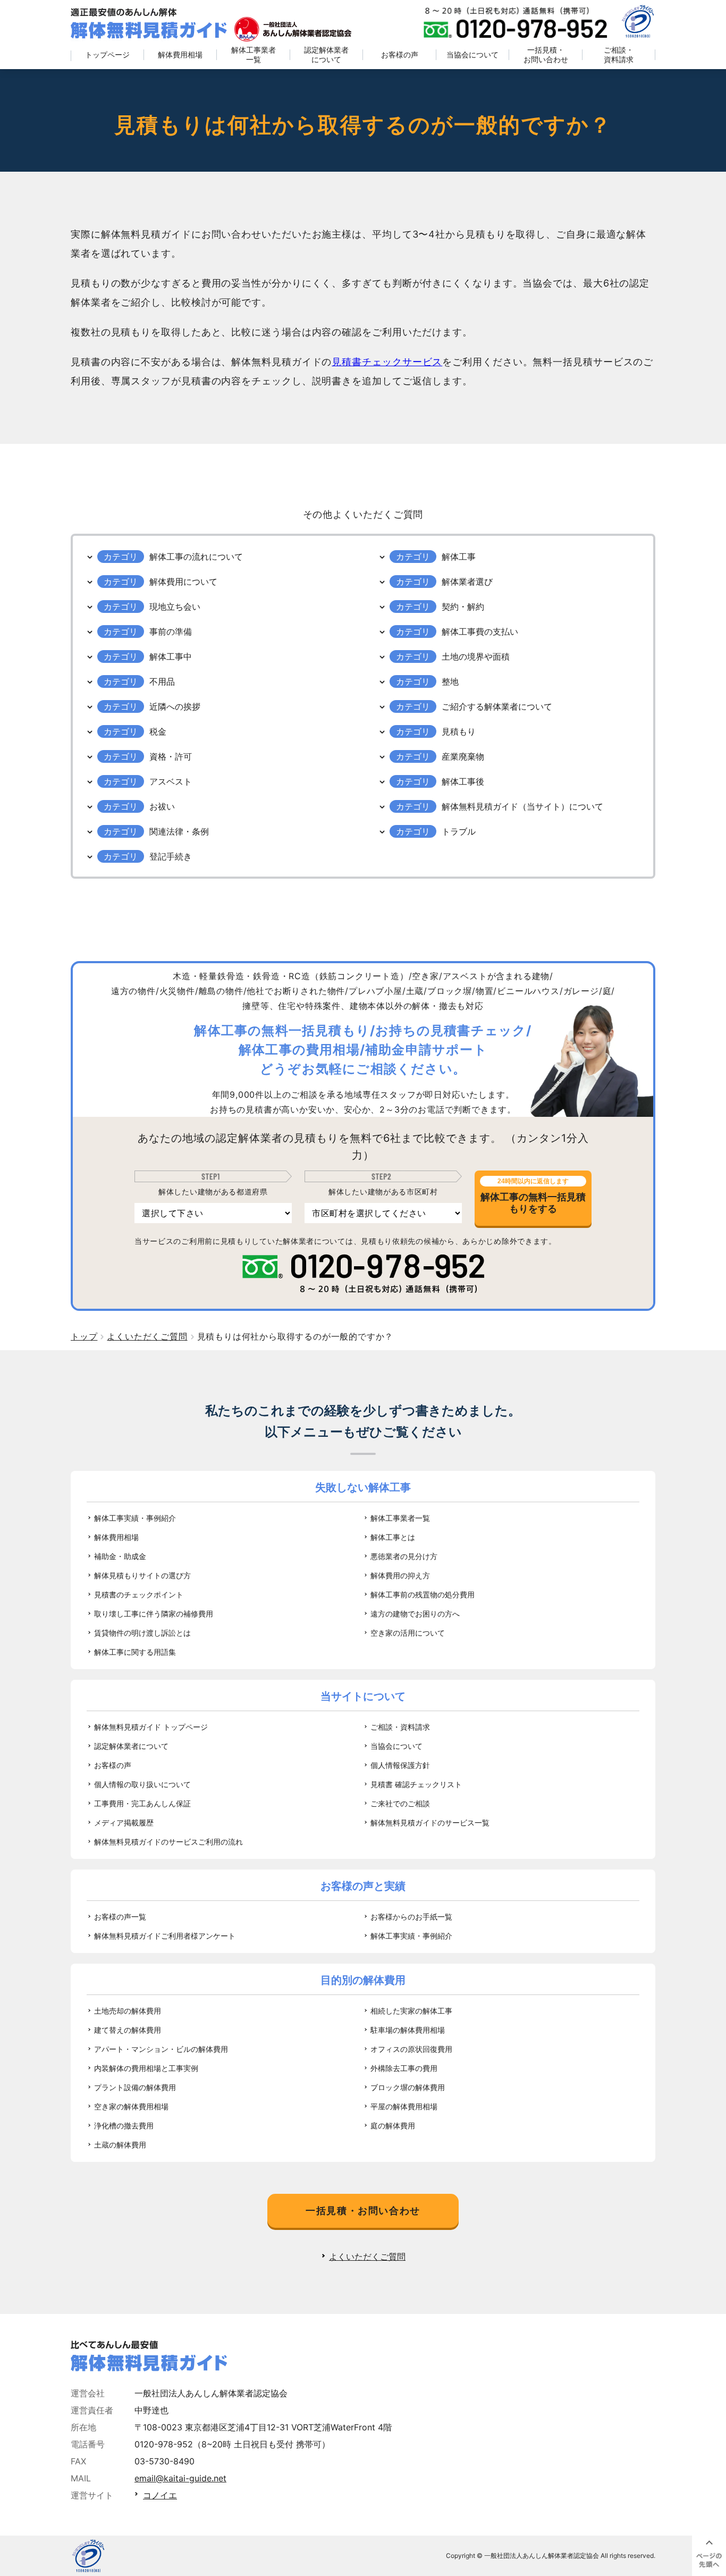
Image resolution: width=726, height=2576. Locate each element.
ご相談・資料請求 (619, 54)
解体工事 (459, 557)
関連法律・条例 (179, 831)
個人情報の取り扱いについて (142, 1784)
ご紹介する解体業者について (497, 706)
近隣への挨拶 (175, 706)
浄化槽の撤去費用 (124, 2125)
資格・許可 (171, 756)
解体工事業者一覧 (254, 54)
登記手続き (171, 856)
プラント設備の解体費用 (135, 2087)
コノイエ (160, 2495)
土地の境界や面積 (476, 656)
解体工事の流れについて (196, 557)
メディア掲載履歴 (124, 1822)
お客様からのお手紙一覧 (411, 1917)
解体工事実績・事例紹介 (135, 1518)
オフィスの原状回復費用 (411, 2049)
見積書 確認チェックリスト (416, 1784)
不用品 (162, 681)
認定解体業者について (326, 54)
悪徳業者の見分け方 (404, 1556)
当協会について (472, 54)
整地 (450, 681)
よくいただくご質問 (367, 2257)
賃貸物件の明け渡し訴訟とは (142, 1633)
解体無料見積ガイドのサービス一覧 (430, 1822)
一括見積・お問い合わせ (546, 54)
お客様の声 (400, 54)
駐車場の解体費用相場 (408, 2030)
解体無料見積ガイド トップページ (151, 1727)
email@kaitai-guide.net (180, 2478)
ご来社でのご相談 (400, 1803)
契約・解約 (463, 607)
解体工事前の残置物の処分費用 (423, 1594)
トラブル (459, 831)
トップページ (107, 54)
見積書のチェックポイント (139, 1594)
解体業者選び (467, 582)
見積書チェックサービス (387, 362)
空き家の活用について (408, 1633)
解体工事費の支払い (480, 632)
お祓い (162, 806)
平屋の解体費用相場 (404, 2106)
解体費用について (183, 582)
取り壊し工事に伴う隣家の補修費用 (154, 1614)
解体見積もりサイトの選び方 (142, 1575)
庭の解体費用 (393, 2125)
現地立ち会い (175, 607)
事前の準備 (171, 632)
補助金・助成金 (120, 1556)
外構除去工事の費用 (404, 2068)
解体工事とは (393, 1537)
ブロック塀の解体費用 (408, 2087)
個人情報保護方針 (400, 1765)
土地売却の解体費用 (128, 2011)
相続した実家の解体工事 (411, 2011)
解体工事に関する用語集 (135, 1652)
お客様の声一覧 (120, 1917)
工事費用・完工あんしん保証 (142, 1803)
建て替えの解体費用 (128, 2030)
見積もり (459, 731)
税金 (158, 731)
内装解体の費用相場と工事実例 (146, 2068)
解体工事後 (463, 781)
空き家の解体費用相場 (131, 2106)
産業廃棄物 (463, 756)
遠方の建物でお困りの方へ (415, 1614)
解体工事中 (171, 656)
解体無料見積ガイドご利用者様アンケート (165, 1936)
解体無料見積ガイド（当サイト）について (522, 806)
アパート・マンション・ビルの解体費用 (161, 2049)
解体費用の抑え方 (400, 1575)
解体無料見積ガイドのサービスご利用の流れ (168, 1842)
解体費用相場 (180, 54)
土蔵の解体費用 (120, 2145)
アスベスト (171, 781)
